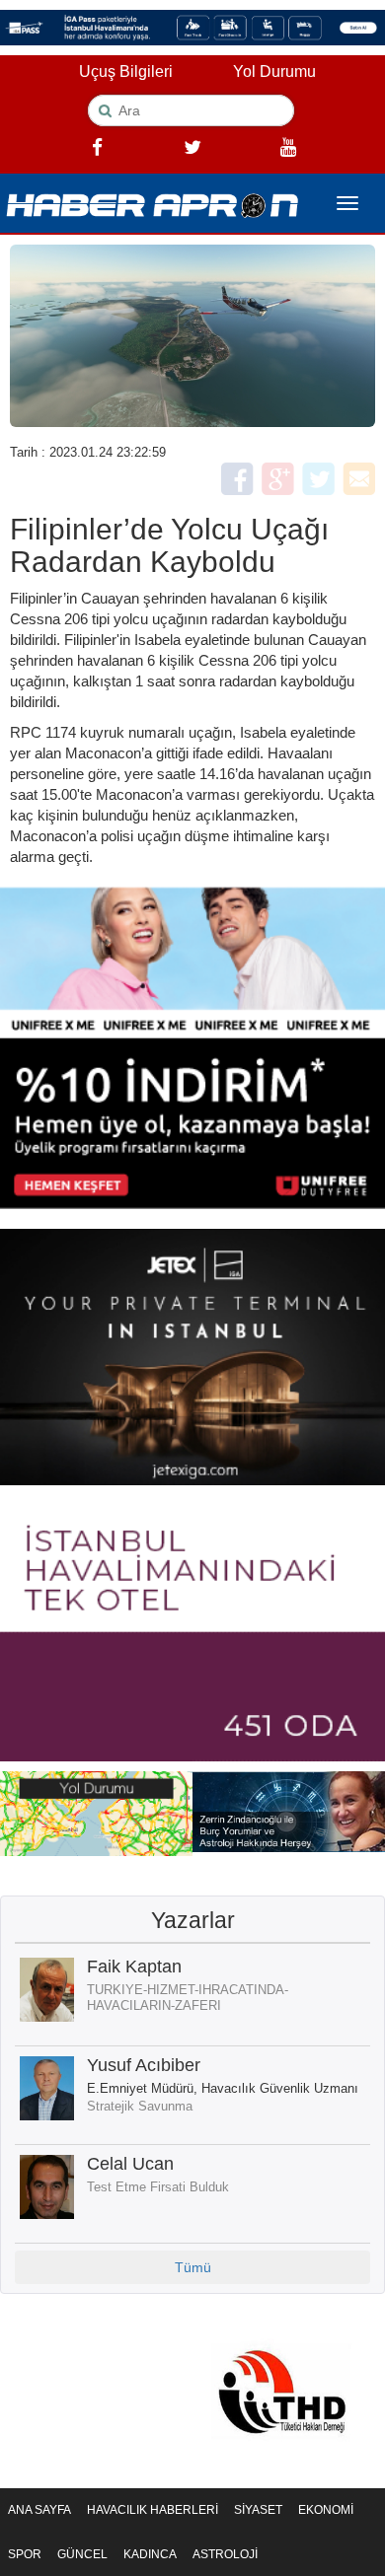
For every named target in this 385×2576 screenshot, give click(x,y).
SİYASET (258, 2510)
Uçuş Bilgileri (126, 72)
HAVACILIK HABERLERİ (153, 2510)
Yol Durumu (274, 72)
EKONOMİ (326, 2510)
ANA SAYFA (39, 2510)
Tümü (193, 2267)
